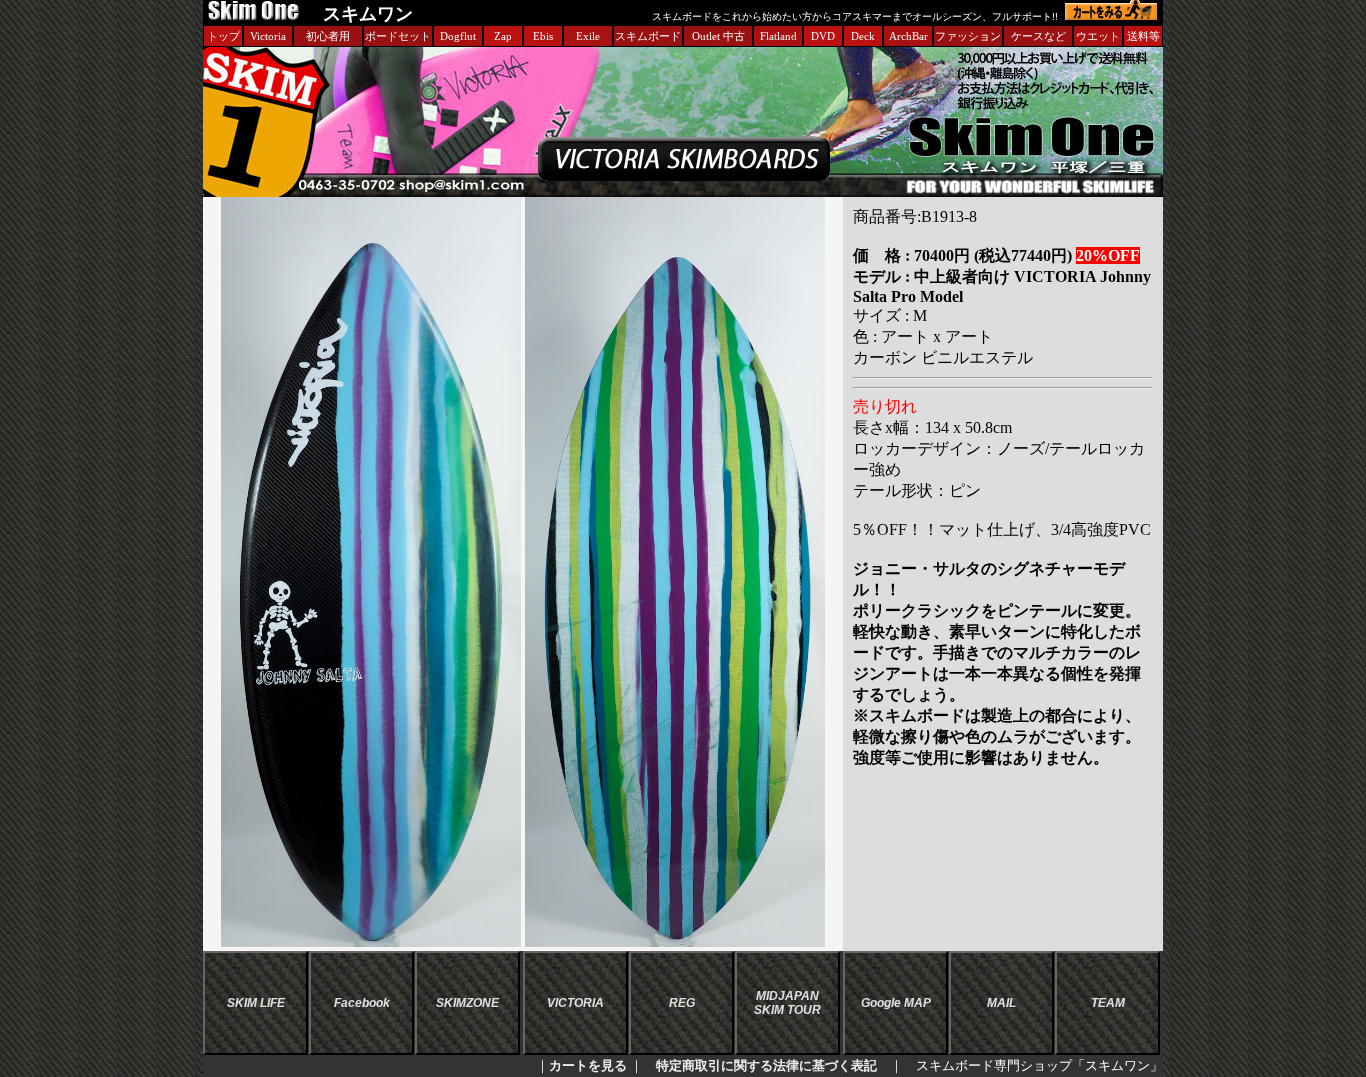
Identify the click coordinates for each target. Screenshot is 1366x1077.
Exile (588, 36)
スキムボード (648, 36)
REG (682, 1003)
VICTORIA (575, 1003)
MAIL (1001, 1003)
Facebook (362, 1003)
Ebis (543, 36)
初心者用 (328, 36)
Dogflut (458, 36)
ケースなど (1038, 36)
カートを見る (588, 1065)
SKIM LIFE (256, 1003)
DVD (823, 36)
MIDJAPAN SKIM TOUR (787, 1003)
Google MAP (896, 1003)
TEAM (1108, 1003)
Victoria (268, 36)
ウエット (1098, 36)
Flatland (778, 36)
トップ (223, 36)
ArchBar (908, 36)
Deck (863, 36)
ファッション (968, 36)
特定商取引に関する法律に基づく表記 (766, 1065)
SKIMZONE (467, 1003)
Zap (503, 36)
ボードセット (398, 36)
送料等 (1143, 36)
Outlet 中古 (718, 36)
